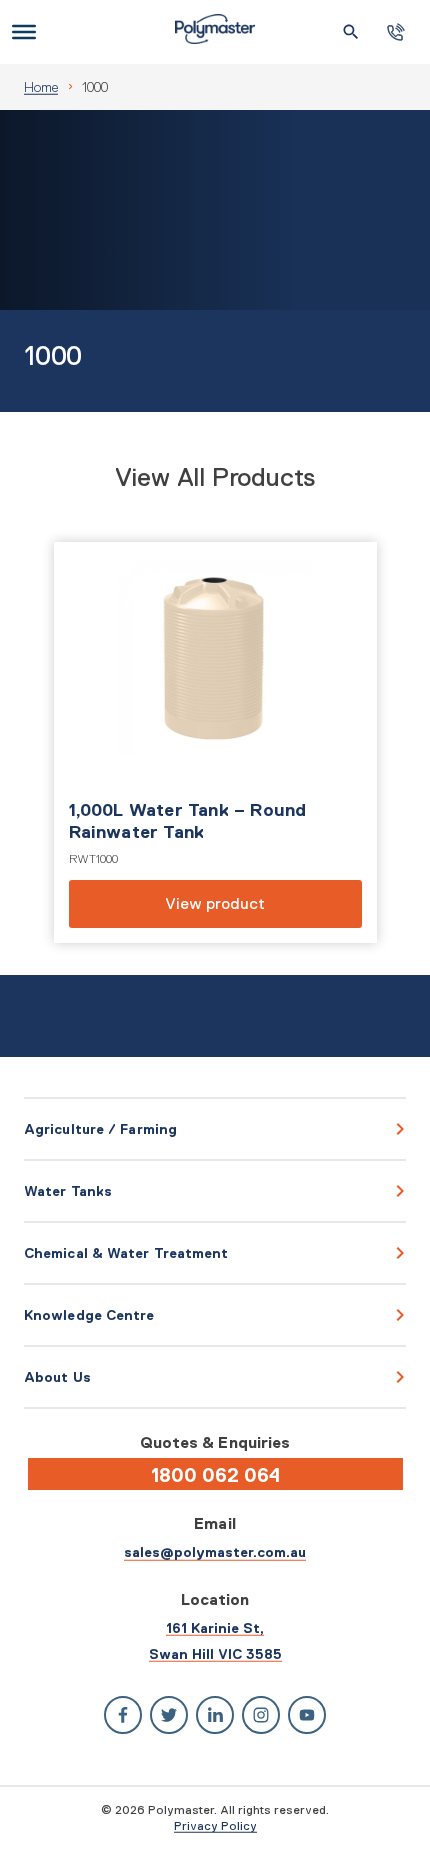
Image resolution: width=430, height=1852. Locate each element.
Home (41, 87)
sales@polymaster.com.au (215, 1552)
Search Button (351, 32)
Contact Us (396, 32)
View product (215, 742)
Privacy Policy (215, 1826)
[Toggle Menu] (24, 32)
